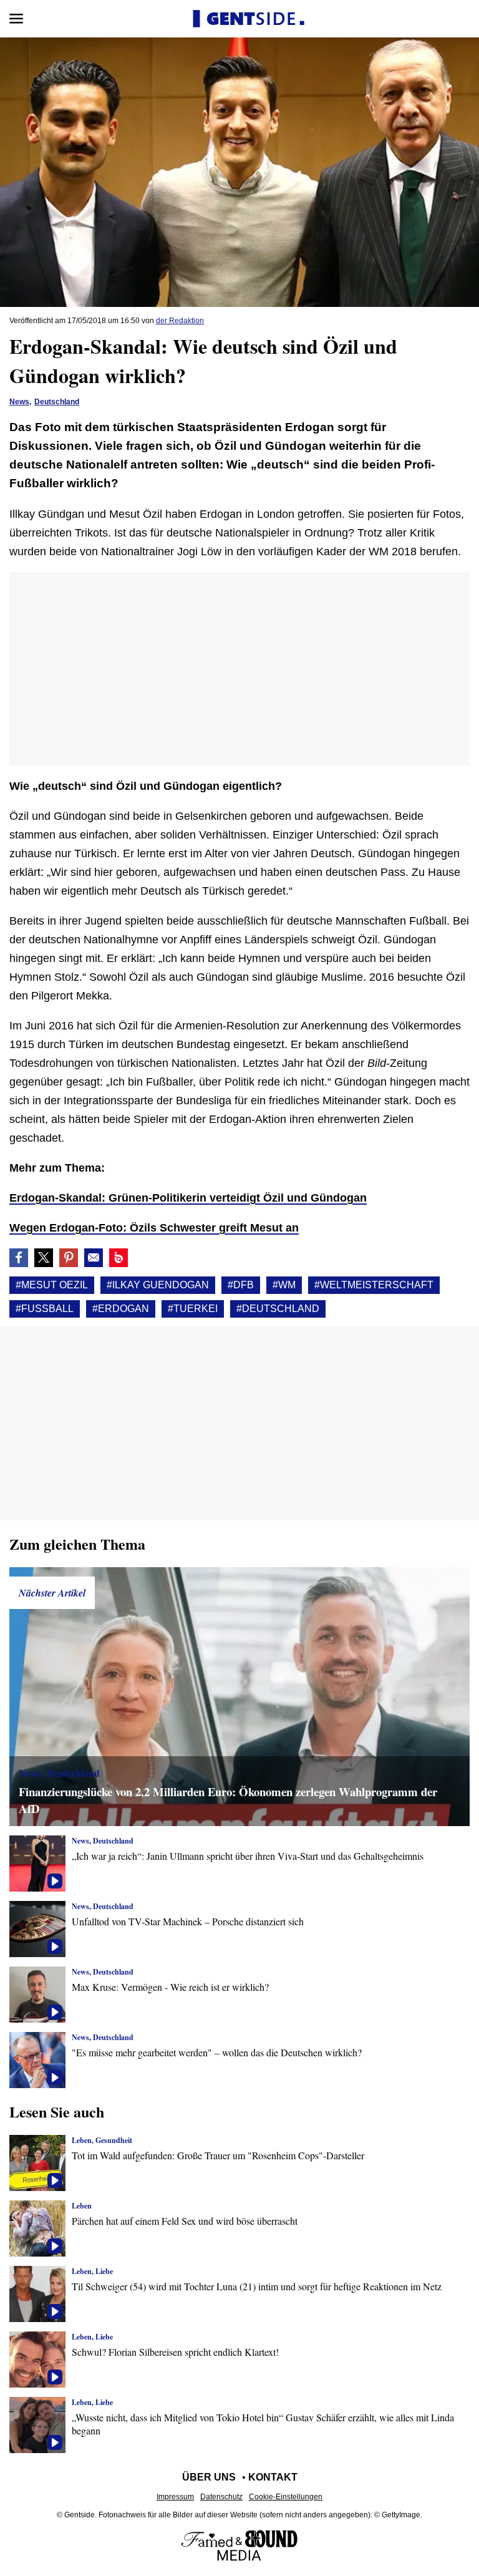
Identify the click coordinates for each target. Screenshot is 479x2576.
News (19, 402)
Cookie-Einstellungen (286, 2497)
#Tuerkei (193, 1309)
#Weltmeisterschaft (374, 1285)
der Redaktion (180, 321)
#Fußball (45, 1309)
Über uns (209, 2477)
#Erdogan (121, 1309)
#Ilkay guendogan (158, 1285)
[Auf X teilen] (44, 1258)
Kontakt (273, 2477)
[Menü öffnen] (16, 19)
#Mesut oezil (52, 1285)
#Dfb (241, 1285)
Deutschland (57, 402)
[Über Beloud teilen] (119, 1258)
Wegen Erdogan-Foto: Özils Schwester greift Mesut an (154, 1228)
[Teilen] (69, 1258)
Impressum (175, 2497)
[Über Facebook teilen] (19, 1258)
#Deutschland (278, 1309)
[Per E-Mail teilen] (94, 1258)
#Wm (284, 1285)
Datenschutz (221, 2497)
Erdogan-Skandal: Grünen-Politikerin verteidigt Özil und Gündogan (188, 1198)
